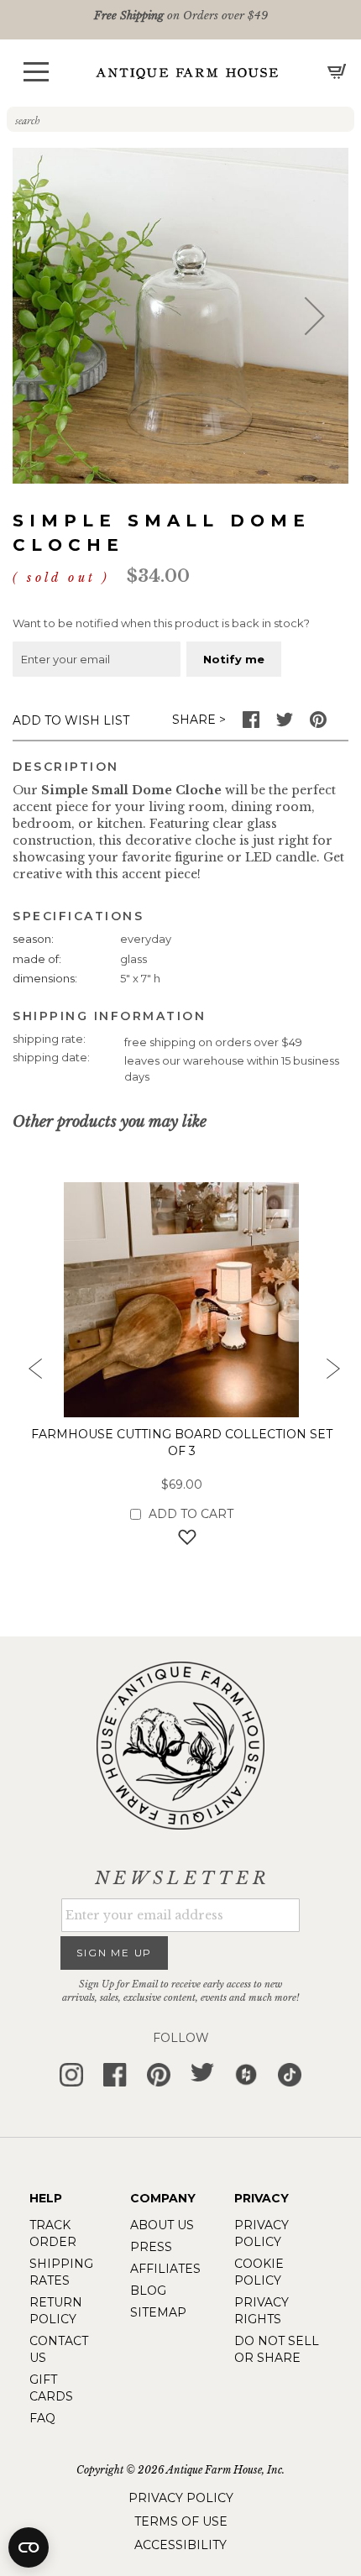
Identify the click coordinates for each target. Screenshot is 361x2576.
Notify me (234, 659)
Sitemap (158, 2312)
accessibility (180, 2545)
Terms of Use (181, 2521)
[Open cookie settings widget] (29, 2547)
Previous (29, 1374)
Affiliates (165, 2269)
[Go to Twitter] (285, 724)
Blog (148, 2291)
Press (151, 2247)
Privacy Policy (181, 2498)
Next (332, 1374)
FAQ (42, 2418)
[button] (36, 72)
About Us (162, 2225)
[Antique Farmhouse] (187, 73)
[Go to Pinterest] (318, 724)
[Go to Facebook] (251, 724)
